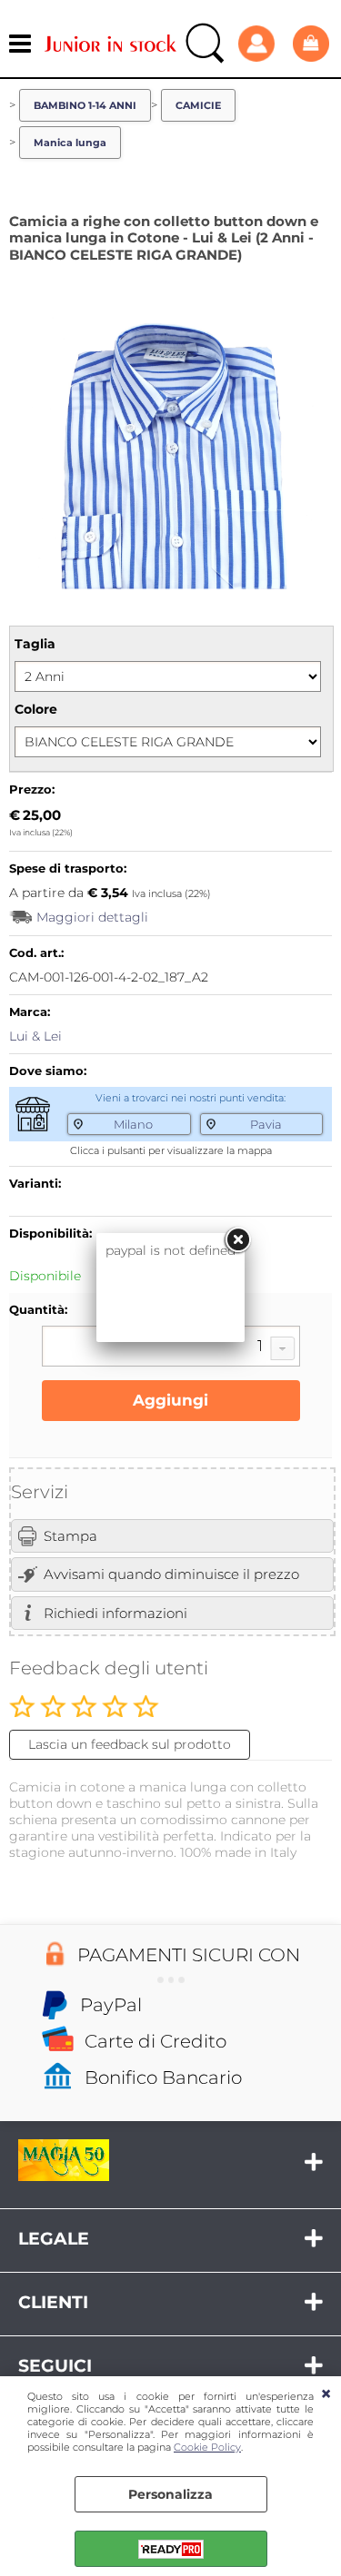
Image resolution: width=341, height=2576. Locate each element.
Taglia (35, 644)
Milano (133, 1124)
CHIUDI (326, 2394)
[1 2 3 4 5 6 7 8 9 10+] (171, 1348)
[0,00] (312, 43)
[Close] (237, 1240)
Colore (36, 709)
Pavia (266, 1124)
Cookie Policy (207, 2447)
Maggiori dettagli (92, 917)
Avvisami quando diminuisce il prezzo (171, 1574)
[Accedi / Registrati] (261, 44)
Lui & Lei (35, 1036)
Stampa (70, 1536)
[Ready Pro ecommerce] (171, 2549)
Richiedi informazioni (115, 1613)
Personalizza (170, 2494)
